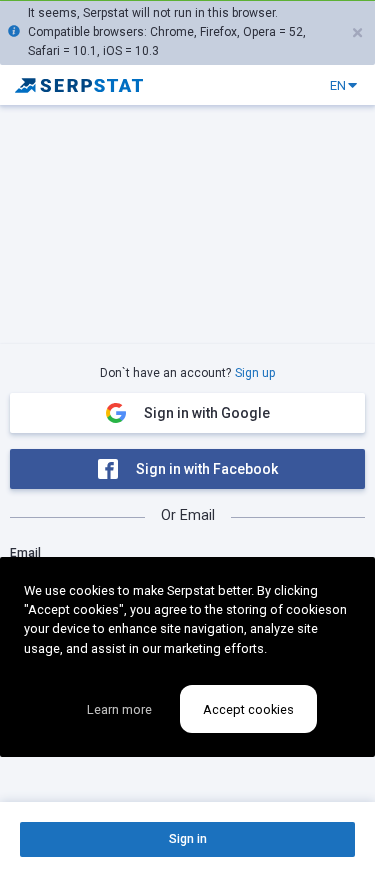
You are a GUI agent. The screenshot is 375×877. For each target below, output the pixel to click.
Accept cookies (248, 709)
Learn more (119, 709)
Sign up (255, 373)
